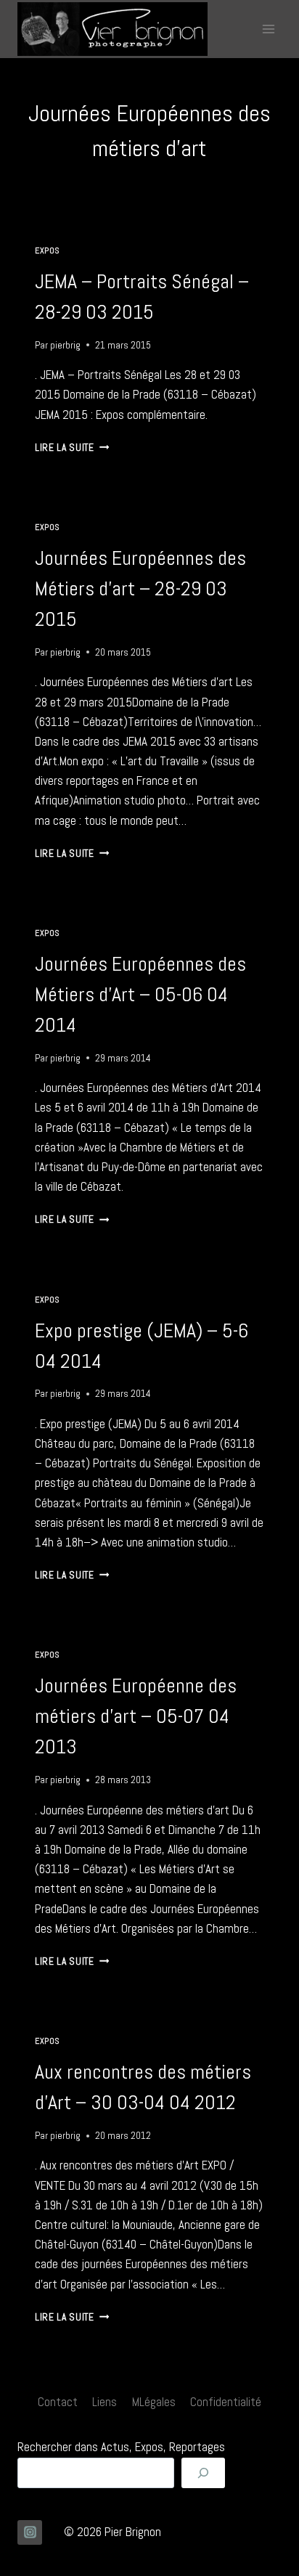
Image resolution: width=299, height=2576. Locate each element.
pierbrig (65, 345)
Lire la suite (72, 448)
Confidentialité (226, 2402)
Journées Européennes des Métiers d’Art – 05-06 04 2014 (140, 994)
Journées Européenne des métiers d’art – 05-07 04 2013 (136, 1716)
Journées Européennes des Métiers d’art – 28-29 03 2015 (140, 588)
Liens (105, 2402)
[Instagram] (30, 2532)
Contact (58, 2402)
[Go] (203, 2473)
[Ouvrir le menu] (268, 29)
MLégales (154, 2402)
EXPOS (48, 250)
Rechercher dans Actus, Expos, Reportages (121, 2447)
